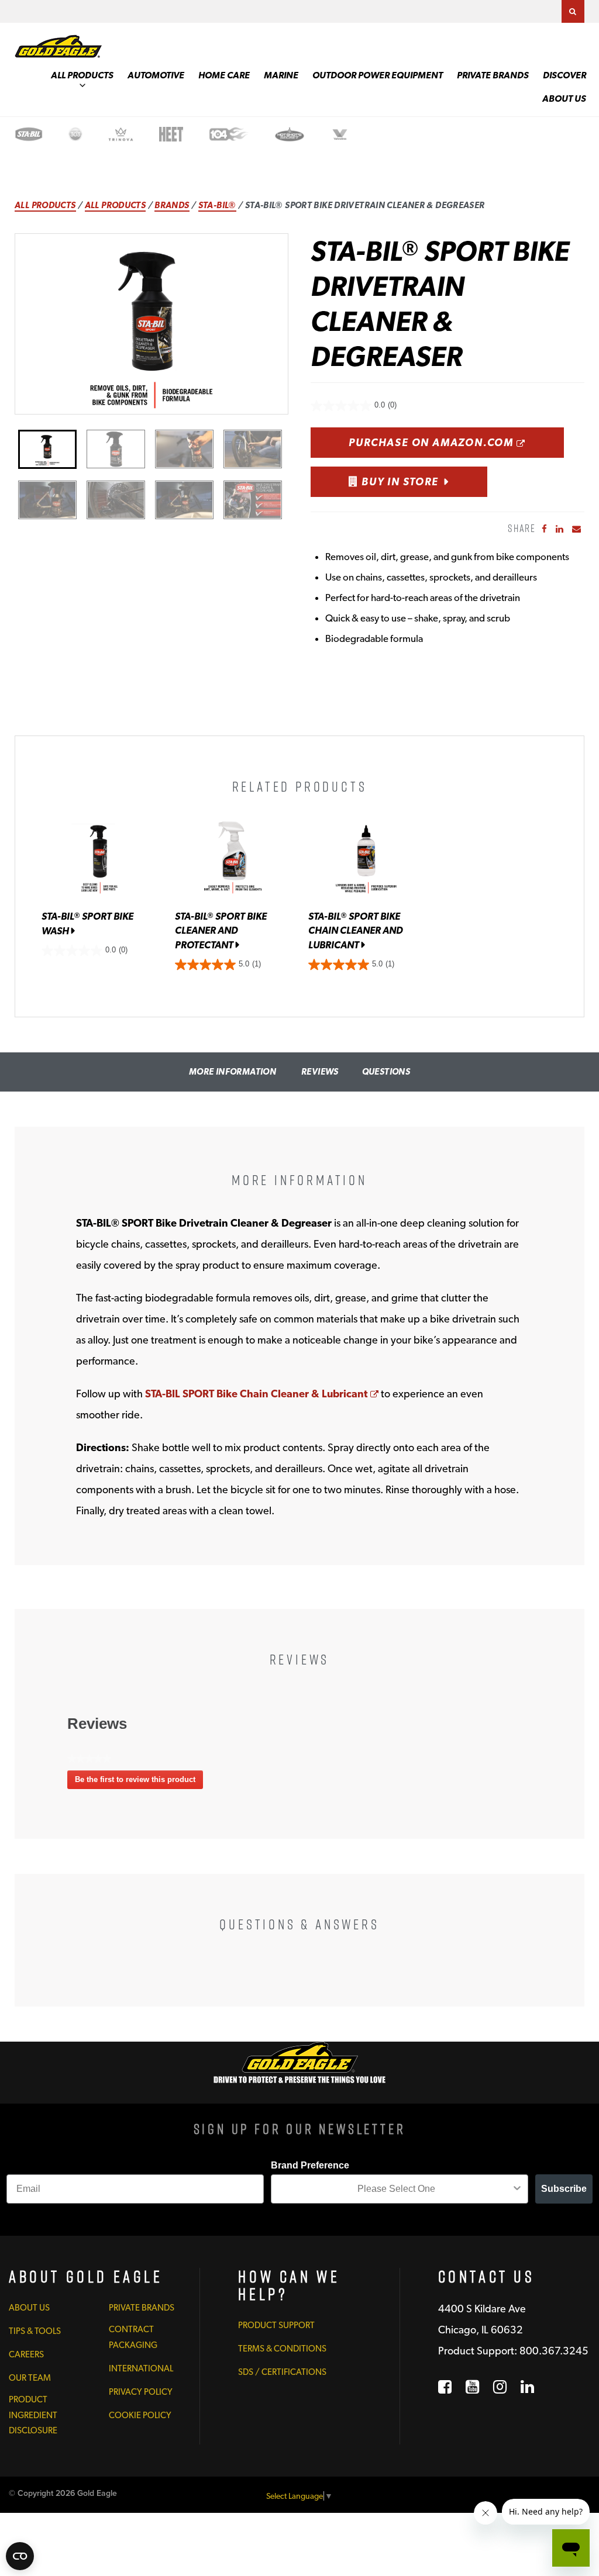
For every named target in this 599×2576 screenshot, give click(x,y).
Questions (386, 1072)
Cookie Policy (140, 2415)
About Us (564, 99)
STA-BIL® (217, 205)
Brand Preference (310, 2165)
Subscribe (564, 2189)
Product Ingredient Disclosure (33, 2415)
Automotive (156, 75)
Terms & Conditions (282, 2349)
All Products (82, 75)
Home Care (224, 75)
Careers (26, 2354)
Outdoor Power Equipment (378, 75)
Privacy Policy (141, 2392)
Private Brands (493, 75)
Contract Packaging (133, 2337)
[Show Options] (517, 2189)
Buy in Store (398, 481)
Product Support (276, 2325)
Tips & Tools (35, 2331)
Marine (281, 75)
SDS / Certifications (282, 2372)
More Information (233, 1072)
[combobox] (396, 2189)
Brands (172, 205)
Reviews (320, 1072)
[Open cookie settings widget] (20, 2556)
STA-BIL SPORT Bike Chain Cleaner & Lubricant (262, 1394)
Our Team (30, 2378)
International (141, 2368)
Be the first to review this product (139, 1782)
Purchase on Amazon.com (456, 442)
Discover (564, 75)
